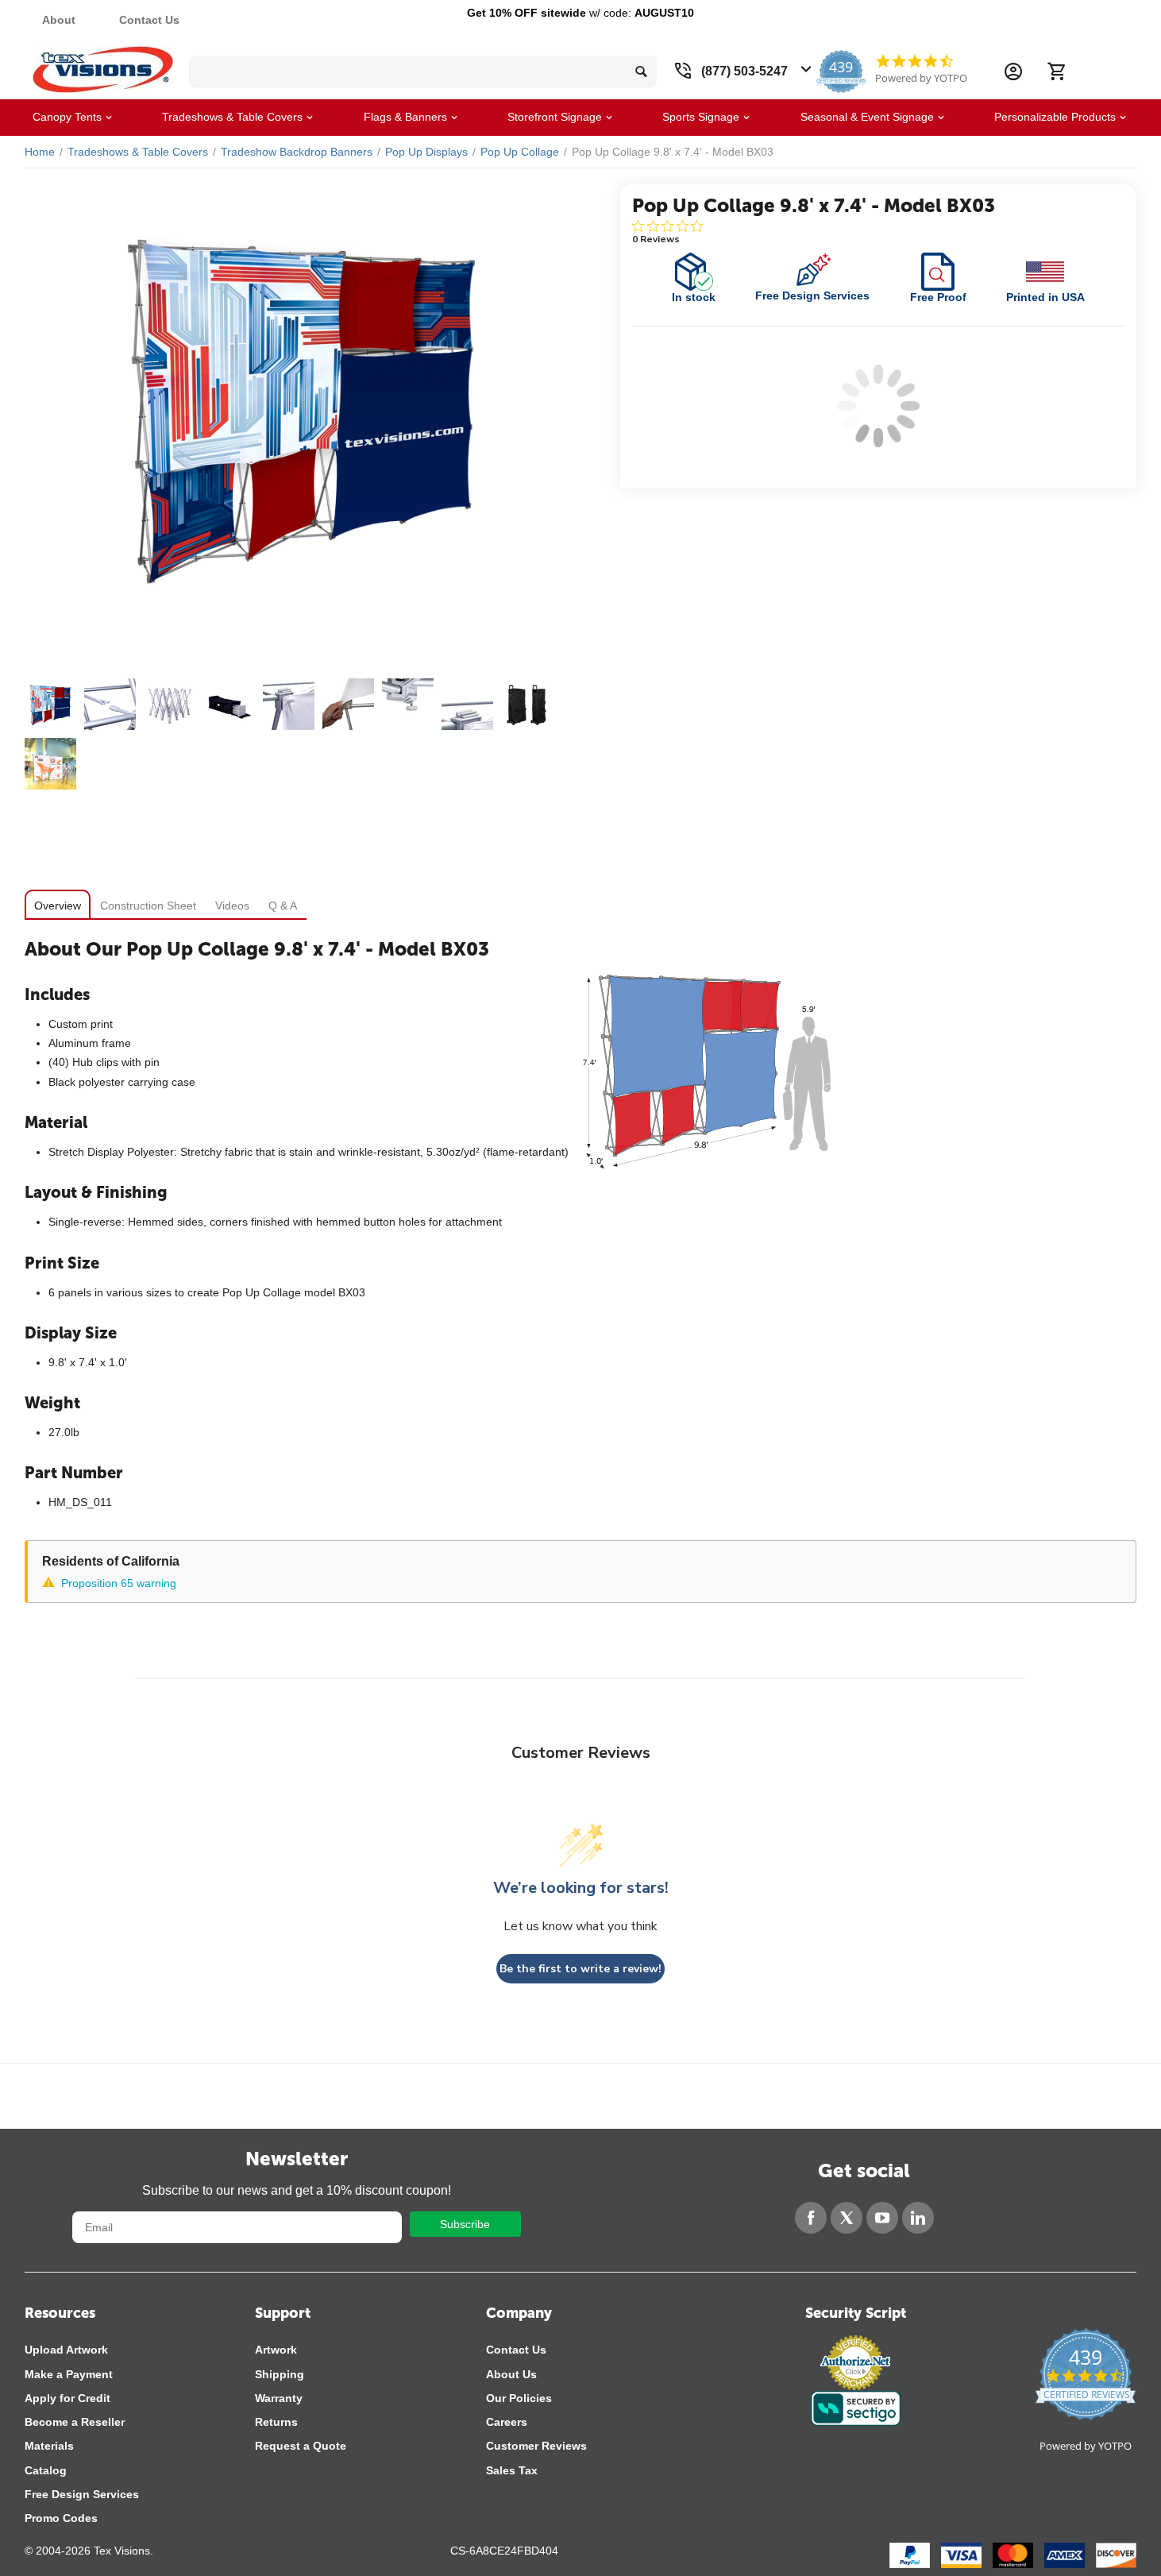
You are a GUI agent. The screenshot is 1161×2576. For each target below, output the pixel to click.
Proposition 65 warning (119, 1583)
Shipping (280, 2374)
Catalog (46, 2470)
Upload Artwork (66, 2350)
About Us (511, 2374)
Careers (507, 2422)
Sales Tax (512, 2470)
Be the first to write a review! (580, 1969)
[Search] (641, 71)
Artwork (276, 2350)
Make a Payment (69, 2374)
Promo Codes (61, 2518)
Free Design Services (82, 2494)
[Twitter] (847, 2218)
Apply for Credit (67, 2398)
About (59, 20)
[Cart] (1056, 71)
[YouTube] (882, 2218)
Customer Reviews (536, 2446)
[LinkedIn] (918, 2218)
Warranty (279, 2398)
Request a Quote (301, 2446)
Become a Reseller (75, 2422)
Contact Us (149, 20)
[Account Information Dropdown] (1013, 71)
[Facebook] (811, 2218)
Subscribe (465, 2224)
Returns (276, 2422)
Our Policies (519, 2398)
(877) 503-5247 (744, 71)
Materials (49, 2446)
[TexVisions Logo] (103, 66)
